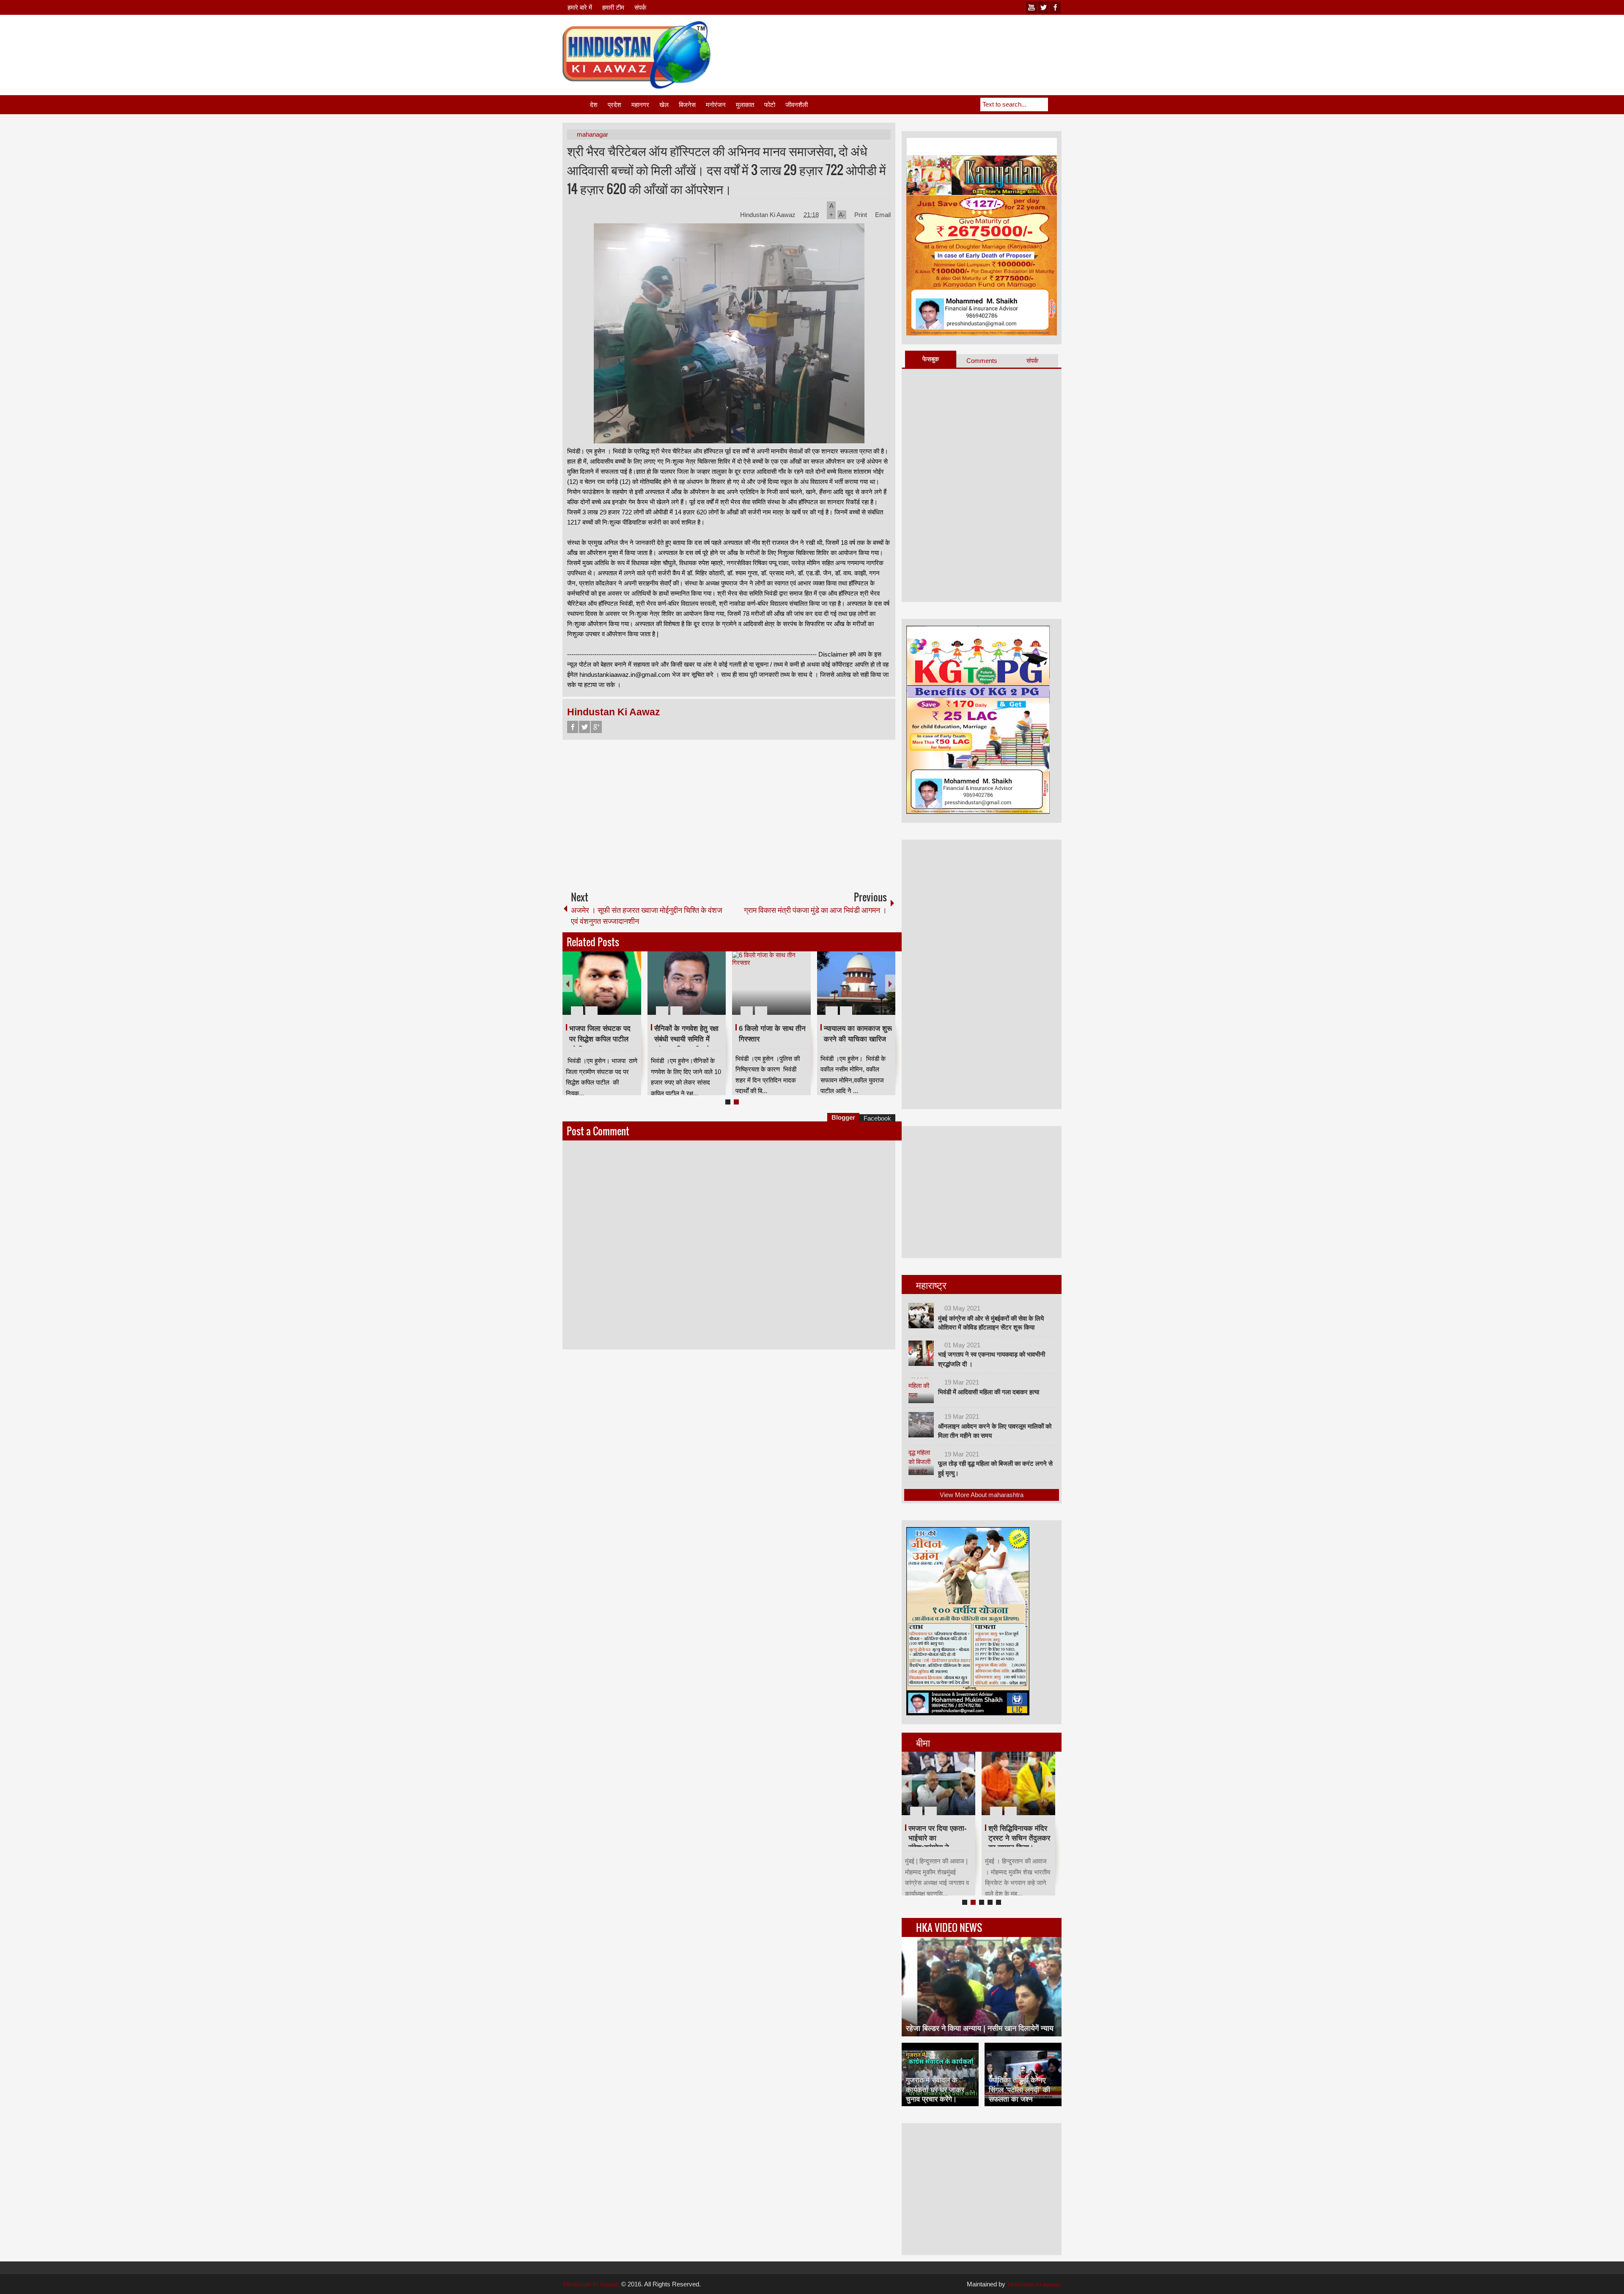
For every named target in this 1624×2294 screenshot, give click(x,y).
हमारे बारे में (580, 7)
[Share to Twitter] (620, 990)
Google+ (596, 727)
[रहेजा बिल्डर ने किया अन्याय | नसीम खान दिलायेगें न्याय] (982, 1987)
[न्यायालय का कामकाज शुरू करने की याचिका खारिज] (856, 983)
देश (594, 105)
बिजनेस (687, 105)
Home (576, 105)
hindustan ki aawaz (1034, 2284)
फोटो (770, 105)
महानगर (640, 105)
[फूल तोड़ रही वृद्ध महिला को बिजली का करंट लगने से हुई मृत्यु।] (921, 1462)
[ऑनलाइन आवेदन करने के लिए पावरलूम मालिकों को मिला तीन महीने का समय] (921, 1425)
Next (890, 983)
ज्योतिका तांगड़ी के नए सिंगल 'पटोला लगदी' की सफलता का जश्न (1019, 2089)
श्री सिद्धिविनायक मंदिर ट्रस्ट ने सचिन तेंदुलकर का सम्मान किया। (1019, 1838)
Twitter (584, 727)
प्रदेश (614, 105)
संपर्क (640, 7)
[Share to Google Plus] (631, 990)
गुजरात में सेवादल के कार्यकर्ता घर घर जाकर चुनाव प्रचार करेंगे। (935, 2089)
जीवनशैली (797, 105)
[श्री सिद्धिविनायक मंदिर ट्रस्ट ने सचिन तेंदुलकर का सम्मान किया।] (1018, 1783)
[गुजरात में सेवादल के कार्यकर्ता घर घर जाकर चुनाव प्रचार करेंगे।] (940, 2074)
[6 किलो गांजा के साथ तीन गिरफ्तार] (771, 983)
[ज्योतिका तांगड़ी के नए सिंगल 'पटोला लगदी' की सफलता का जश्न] (1023, 2074)
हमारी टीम (613, 7)
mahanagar (593, 134)
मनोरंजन (716, 105)
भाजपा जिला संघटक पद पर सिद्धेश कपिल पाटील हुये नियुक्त (600, 1039)
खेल (664, 105)
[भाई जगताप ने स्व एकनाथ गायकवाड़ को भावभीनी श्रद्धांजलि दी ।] (921, 1353)
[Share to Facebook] (609, 990)
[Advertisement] (908, 42)
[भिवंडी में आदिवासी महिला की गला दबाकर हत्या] (921, 1390)
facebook (1055, 7)
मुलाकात (745, 105)
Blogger (843, 1117)
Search (1055, 104)
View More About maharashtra (982, 1495)
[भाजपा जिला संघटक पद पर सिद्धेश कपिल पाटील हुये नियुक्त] (602, 983)
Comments (982, 361)
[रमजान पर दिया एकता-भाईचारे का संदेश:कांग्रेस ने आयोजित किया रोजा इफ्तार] (938, 1783)
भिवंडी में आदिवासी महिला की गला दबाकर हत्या (989, 1392)
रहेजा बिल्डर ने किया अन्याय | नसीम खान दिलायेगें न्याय (980, 2028)
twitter (1043, 7)
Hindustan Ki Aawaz (769, 215)
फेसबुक (931, 359)
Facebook (573, 727)
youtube (1031, 7)
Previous (568, 983)
